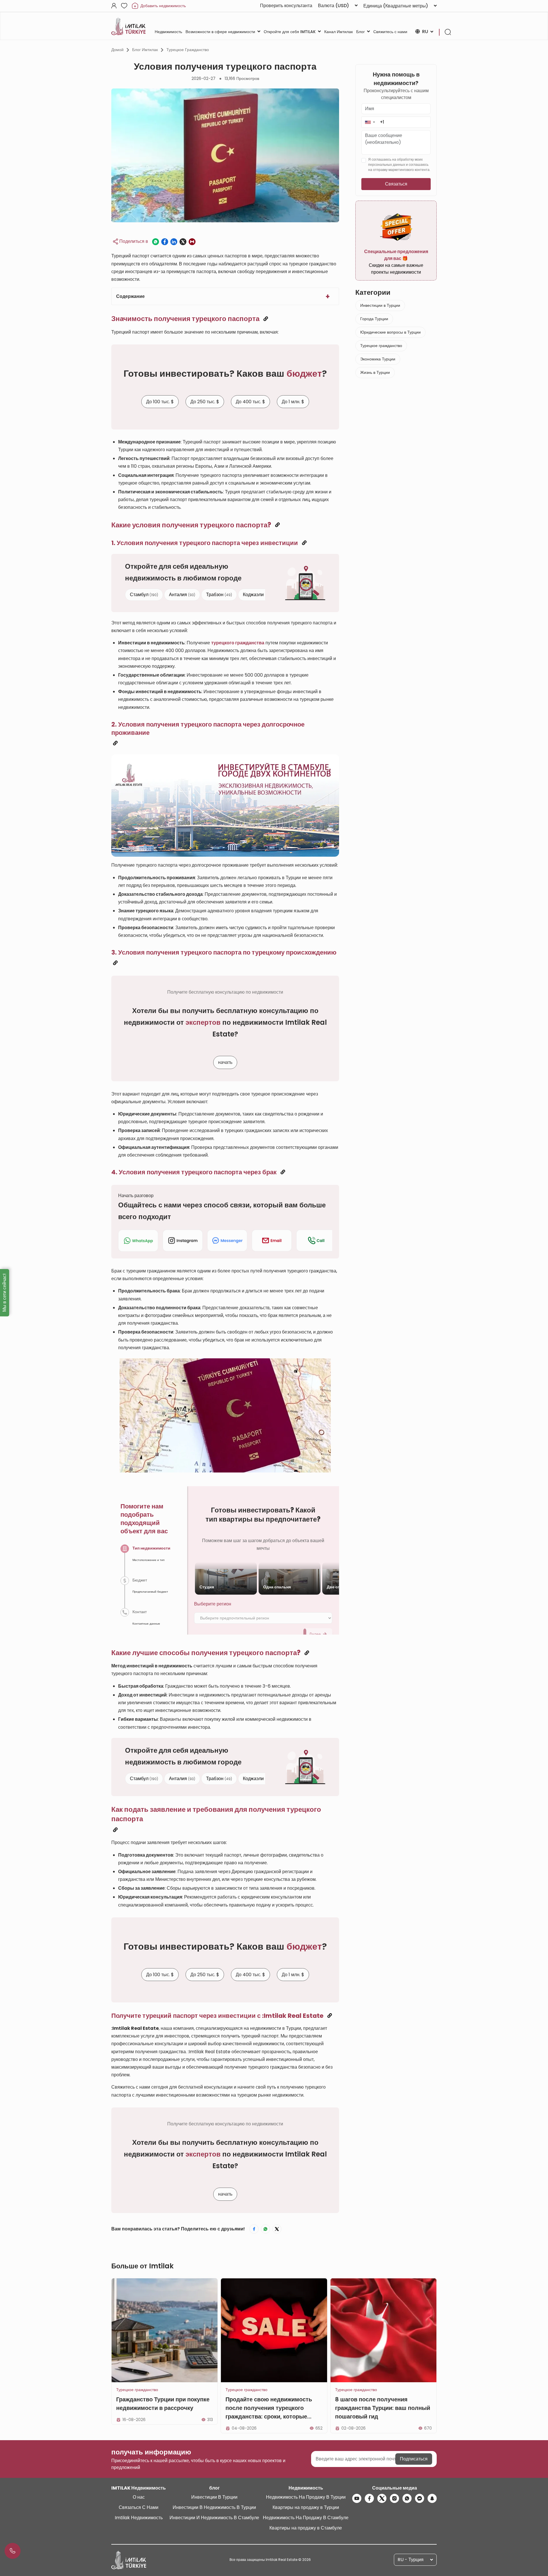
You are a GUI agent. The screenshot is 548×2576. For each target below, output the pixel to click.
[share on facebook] (165, 242)
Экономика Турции (378, 359)
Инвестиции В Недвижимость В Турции (214, 2507)
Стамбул (144, 595)
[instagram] (394, 2498)
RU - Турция (411, 2560)
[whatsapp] (407, 2498)
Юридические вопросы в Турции (390, 332)
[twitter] (382, 2498)
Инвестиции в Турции (380, 305)
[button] (370, 122)
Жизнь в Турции (375, 372)
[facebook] (369, 2498)
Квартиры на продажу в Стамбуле (306, 2528)
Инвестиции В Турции (214, 2497)
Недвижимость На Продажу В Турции (306, 2497)
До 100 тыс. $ (160, 402)
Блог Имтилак (145, 50)
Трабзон (219, 595)
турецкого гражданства (238, 643)
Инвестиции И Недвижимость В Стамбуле (214, 2518)
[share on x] (183, 242)
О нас (139, 2497)
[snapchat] (432, 2498)
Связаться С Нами (139, 2507)
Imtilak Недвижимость (139, 2518)
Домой (117, 50)
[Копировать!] (266, 319)
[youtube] (357, 2498)
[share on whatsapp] (156, 242)
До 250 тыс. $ (205, 402)
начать (225, 1063)
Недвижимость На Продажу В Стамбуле (306, 2518)
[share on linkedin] (174, 242)
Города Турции (374, 319)
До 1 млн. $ (293, 402)
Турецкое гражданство (188, 50)
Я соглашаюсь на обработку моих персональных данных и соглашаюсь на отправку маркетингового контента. (399, 165)
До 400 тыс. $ (250, 402)
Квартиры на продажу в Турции (306, 2507)
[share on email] (192, 242)
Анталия (182, 595)
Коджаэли (257, 595)
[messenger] (420, 2498)
